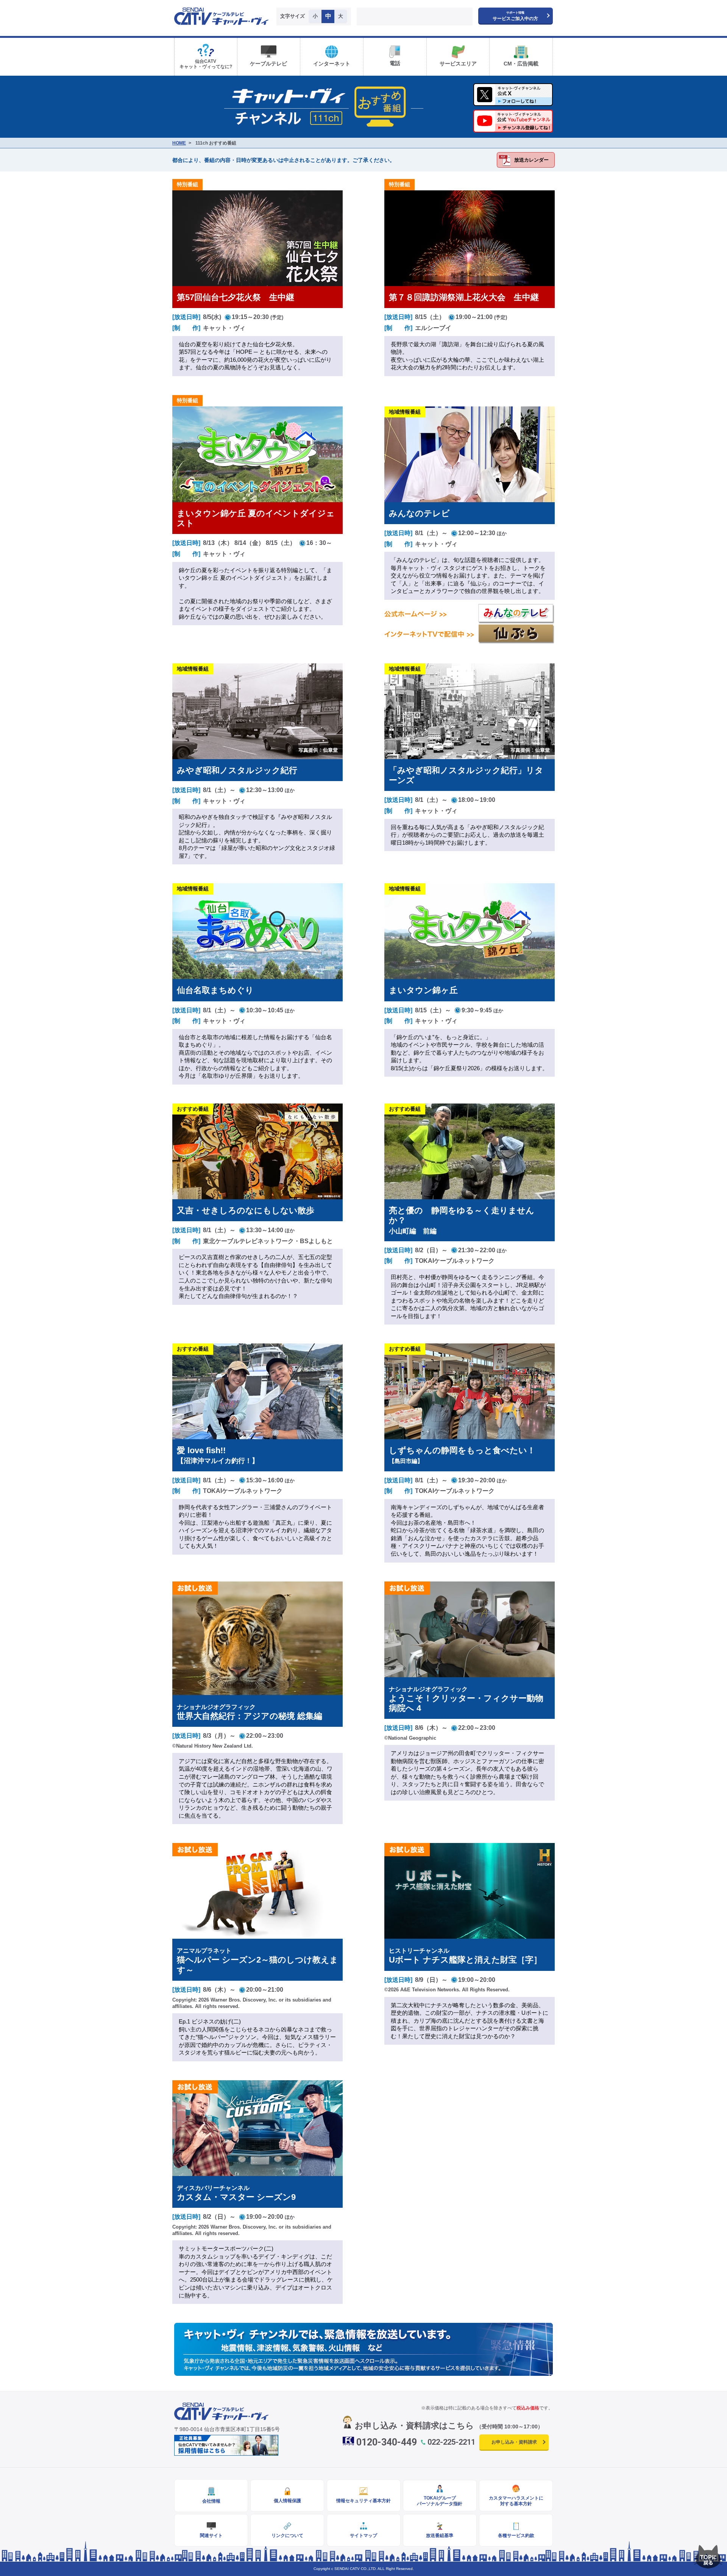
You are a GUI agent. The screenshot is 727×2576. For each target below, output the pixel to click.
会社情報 (211, 2501)
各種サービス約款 (516, 2536)
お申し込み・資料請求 (514, 2442)
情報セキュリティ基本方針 (363, 2501)
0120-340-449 (387, 2442)
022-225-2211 (451, 2442)
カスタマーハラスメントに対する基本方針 (516, 2501)
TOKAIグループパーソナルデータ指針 (440, 2501)
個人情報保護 (287, 2501)
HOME (179, 143)
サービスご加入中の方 (515, 16)
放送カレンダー (531, 160)
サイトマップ (363, 2536)
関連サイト (211, 2536)
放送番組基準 (440, 2536)
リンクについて (287, 2536)
